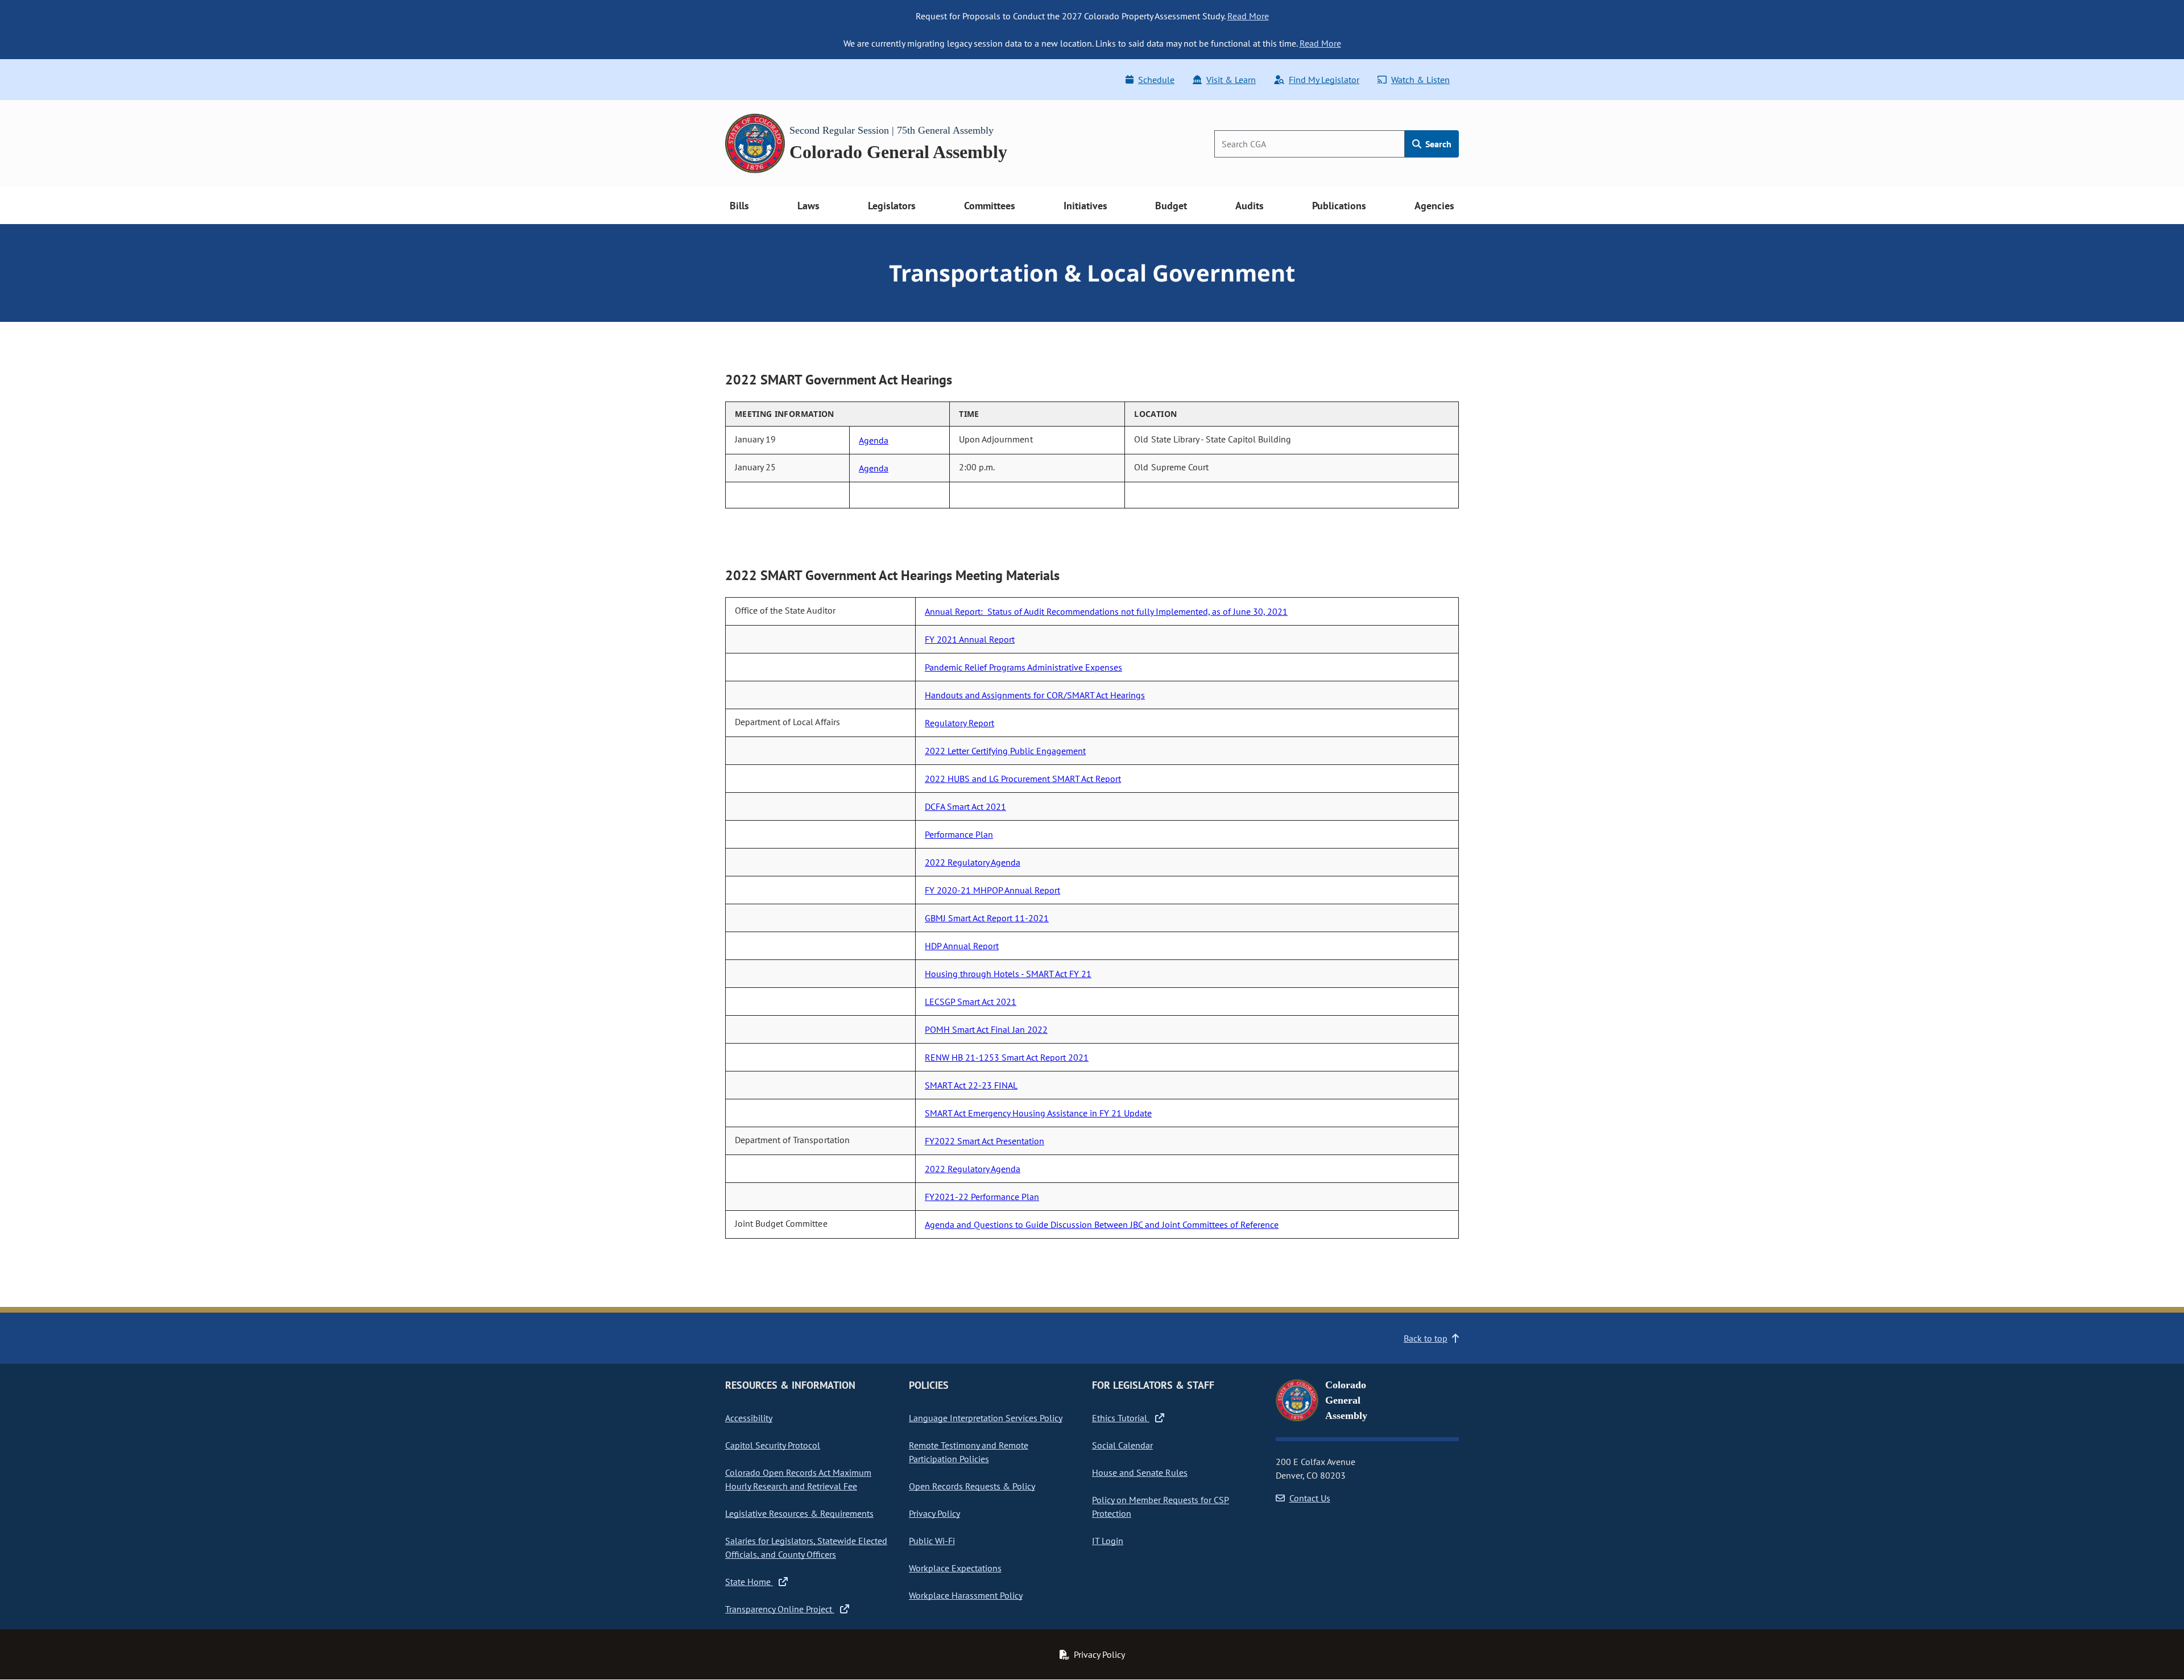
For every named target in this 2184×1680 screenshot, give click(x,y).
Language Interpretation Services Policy (986, 1418)
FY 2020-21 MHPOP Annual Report (992, 890)
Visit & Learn (1231, 80)
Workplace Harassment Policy (966, 1595)
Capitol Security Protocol (773, 1445)
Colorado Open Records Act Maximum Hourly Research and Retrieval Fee (798, 1479)
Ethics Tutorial (1121, 1418)
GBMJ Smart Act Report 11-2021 (987, 918)
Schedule (1156, 80)
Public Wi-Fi (932, 1541)
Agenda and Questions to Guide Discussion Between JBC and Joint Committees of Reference (1102, 1224)
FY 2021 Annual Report (970, 639)
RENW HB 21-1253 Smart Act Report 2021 (1007, 1057)
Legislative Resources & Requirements (799, 1513)
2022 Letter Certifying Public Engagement (1005, 751)
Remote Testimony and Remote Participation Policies (969, 1452)
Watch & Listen (1420, 80)
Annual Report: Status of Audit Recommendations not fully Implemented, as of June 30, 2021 (1106, 611)
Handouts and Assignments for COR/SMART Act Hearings (1035, 695)
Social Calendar (1122, 1445)
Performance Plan (959, 834)
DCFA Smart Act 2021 (965, 806)
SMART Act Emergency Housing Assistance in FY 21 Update (1038, 1113)
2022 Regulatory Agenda (973, 862)
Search (1437, 144)
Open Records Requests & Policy (972, 1486)
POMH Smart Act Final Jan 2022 (986, 1029)
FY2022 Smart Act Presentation (985, 1141)
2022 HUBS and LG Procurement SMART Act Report (1023, 779)
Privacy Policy (934, 1513)
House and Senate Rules (1140, 1472)
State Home (749, 1582)
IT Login (1108, 1541)
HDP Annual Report (962, 946)
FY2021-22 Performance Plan (982, 1197)
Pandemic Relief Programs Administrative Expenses (1023, 667)
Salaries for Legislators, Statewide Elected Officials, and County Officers (806, 1547)
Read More (1248, 16)
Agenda (874, 440)
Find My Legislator (1324, 80)
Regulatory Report (959, 723)
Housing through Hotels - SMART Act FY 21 (1008, 974)
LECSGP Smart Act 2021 (971, 1002)
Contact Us (1310, 1498)
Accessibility (749, 1418)
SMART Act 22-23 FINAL (971, 1085)
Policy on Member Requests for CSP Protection (1161, 1507)
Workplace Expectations (955, 1568)
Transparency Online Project (780, 1609)
